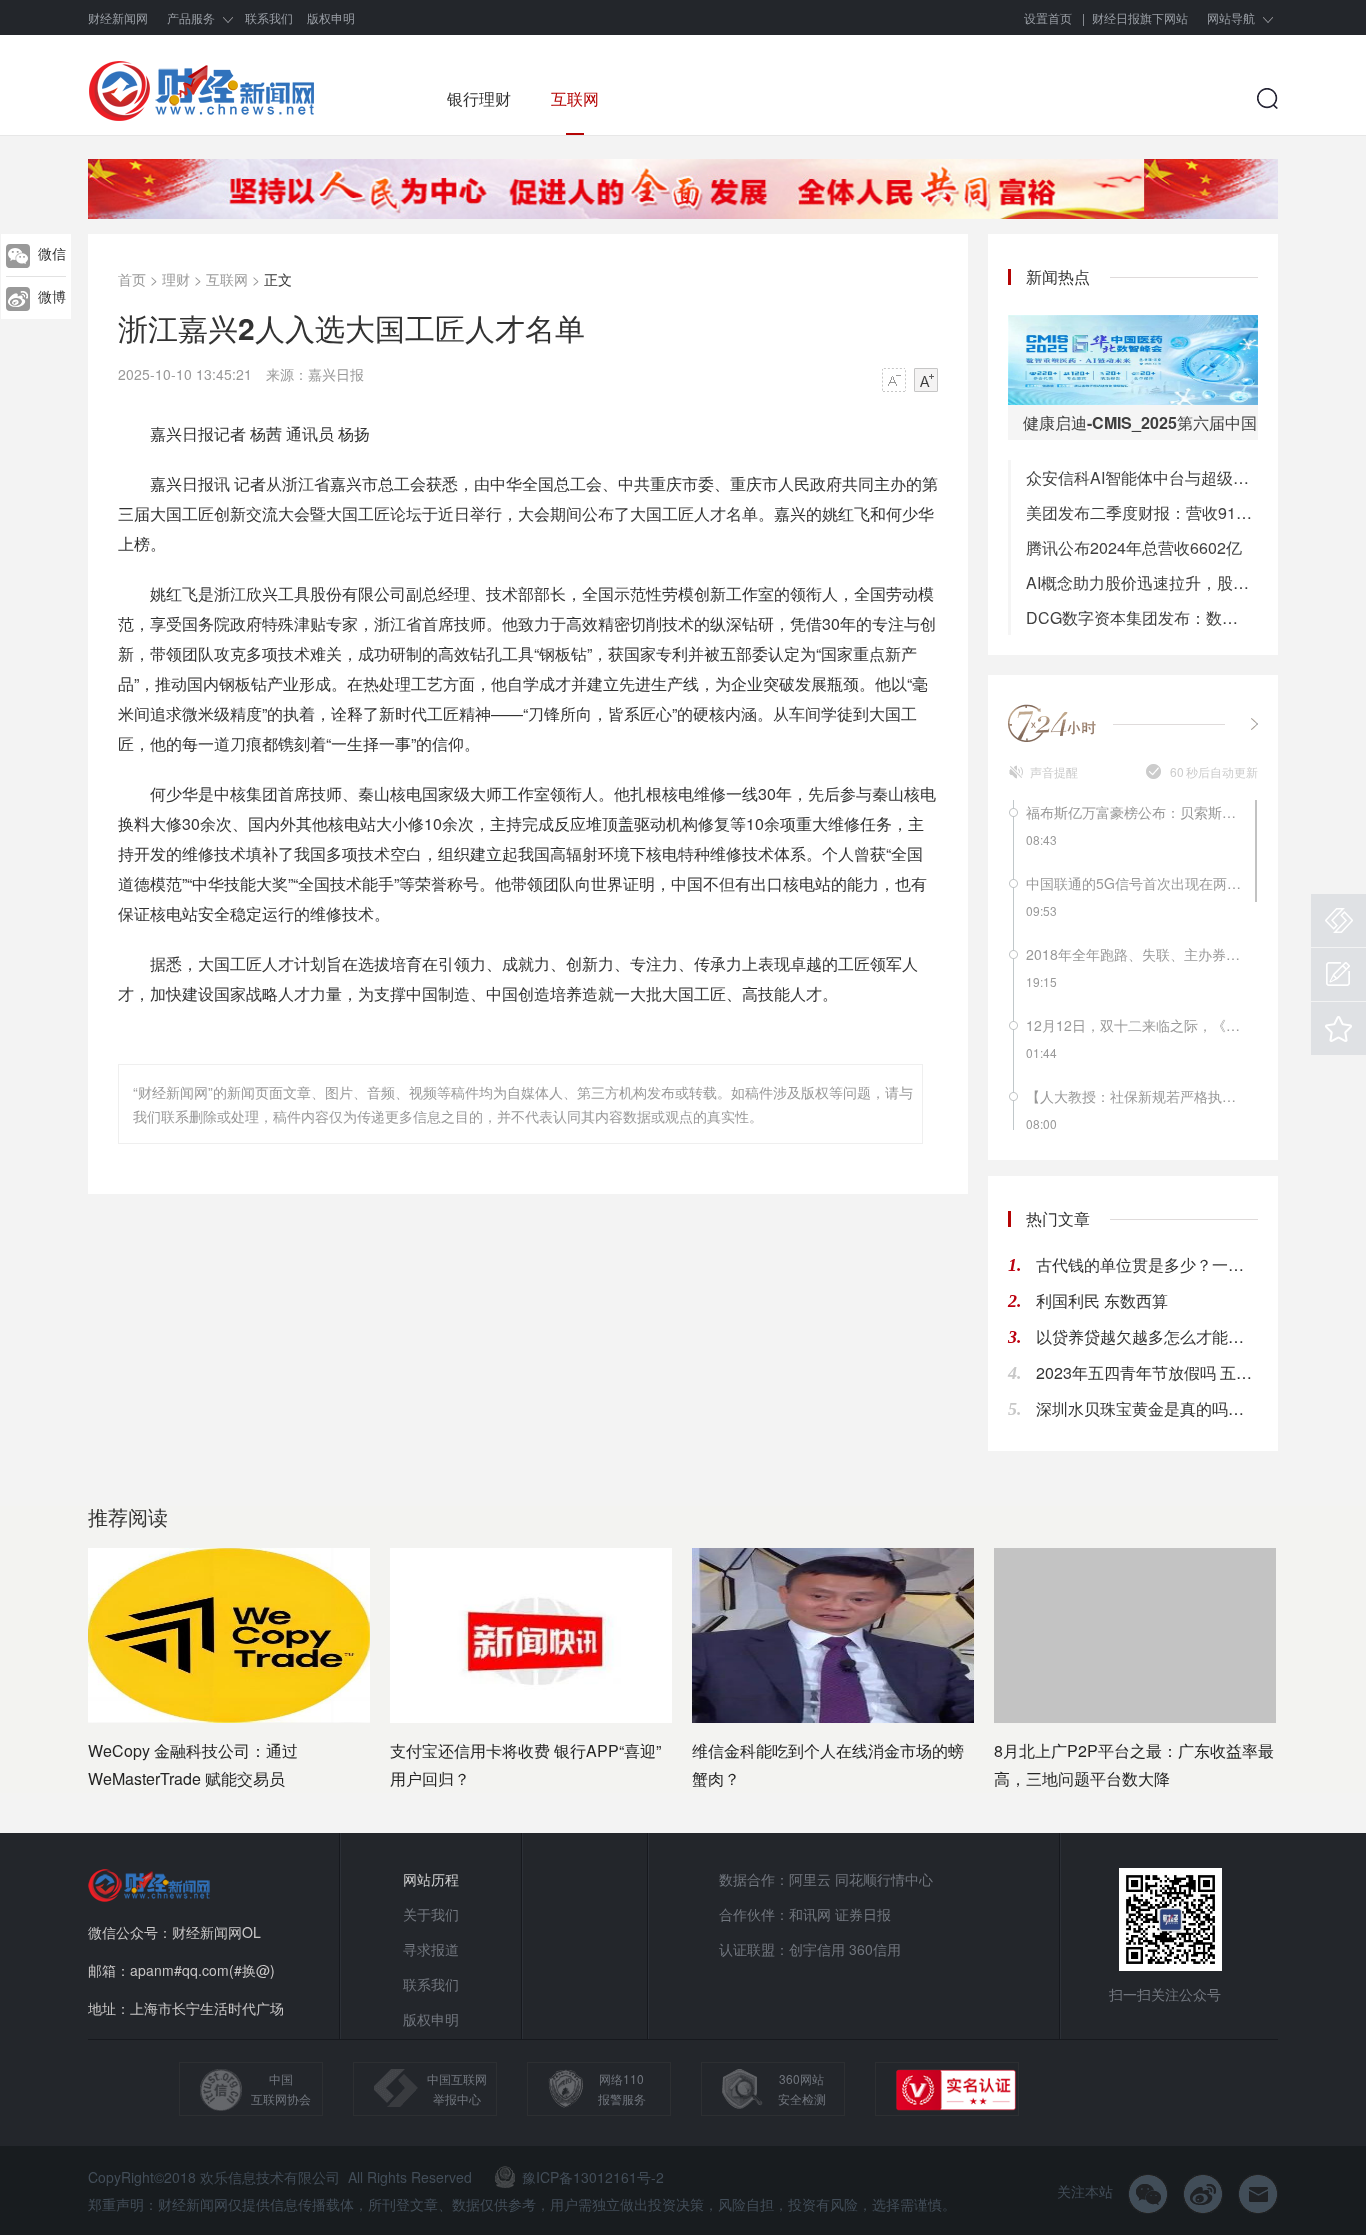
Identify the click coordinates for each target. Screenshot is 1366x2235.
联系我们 (269, 17)
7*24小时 (1053, 723)
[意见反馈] (1338, 974)
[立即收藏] (1338, 1028)
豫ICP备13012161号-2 (593, 2177)
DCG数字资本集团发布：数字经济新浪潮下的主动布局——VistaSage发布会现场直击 (1142, 617)
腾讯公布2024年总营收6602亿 (1134, 547)
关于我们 (431, 1914)
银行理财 (479, 99)
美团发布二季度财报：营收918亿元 (1142, 512)
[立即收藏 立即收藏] (1338, 1028)
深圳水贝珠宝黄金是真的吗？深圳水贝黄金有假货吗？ (1147, 1408)
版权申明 (331, 17)
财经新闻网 (118, 17)
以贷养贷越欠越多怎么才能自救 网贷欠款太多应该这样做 (1147, 1336)
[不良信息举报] (1338, 920)
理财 (176, 279)
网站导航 (1231, 17)
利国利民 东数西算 (1102, 1300)
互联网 (575, 99)
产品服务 (191, 17)
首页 (132, 279)
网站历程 (431, 1879)
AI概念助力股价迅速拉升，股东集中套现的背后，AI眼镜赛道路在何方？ (1142, 582)
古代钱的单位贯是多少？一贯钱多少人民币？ (1147, 1264)
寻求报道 (431, 1949)
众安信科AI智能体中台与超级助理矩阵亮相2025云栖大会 (1142, 477)
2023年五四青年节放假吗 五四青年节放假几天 (1147, 1372)
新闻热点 (1058, 276)
